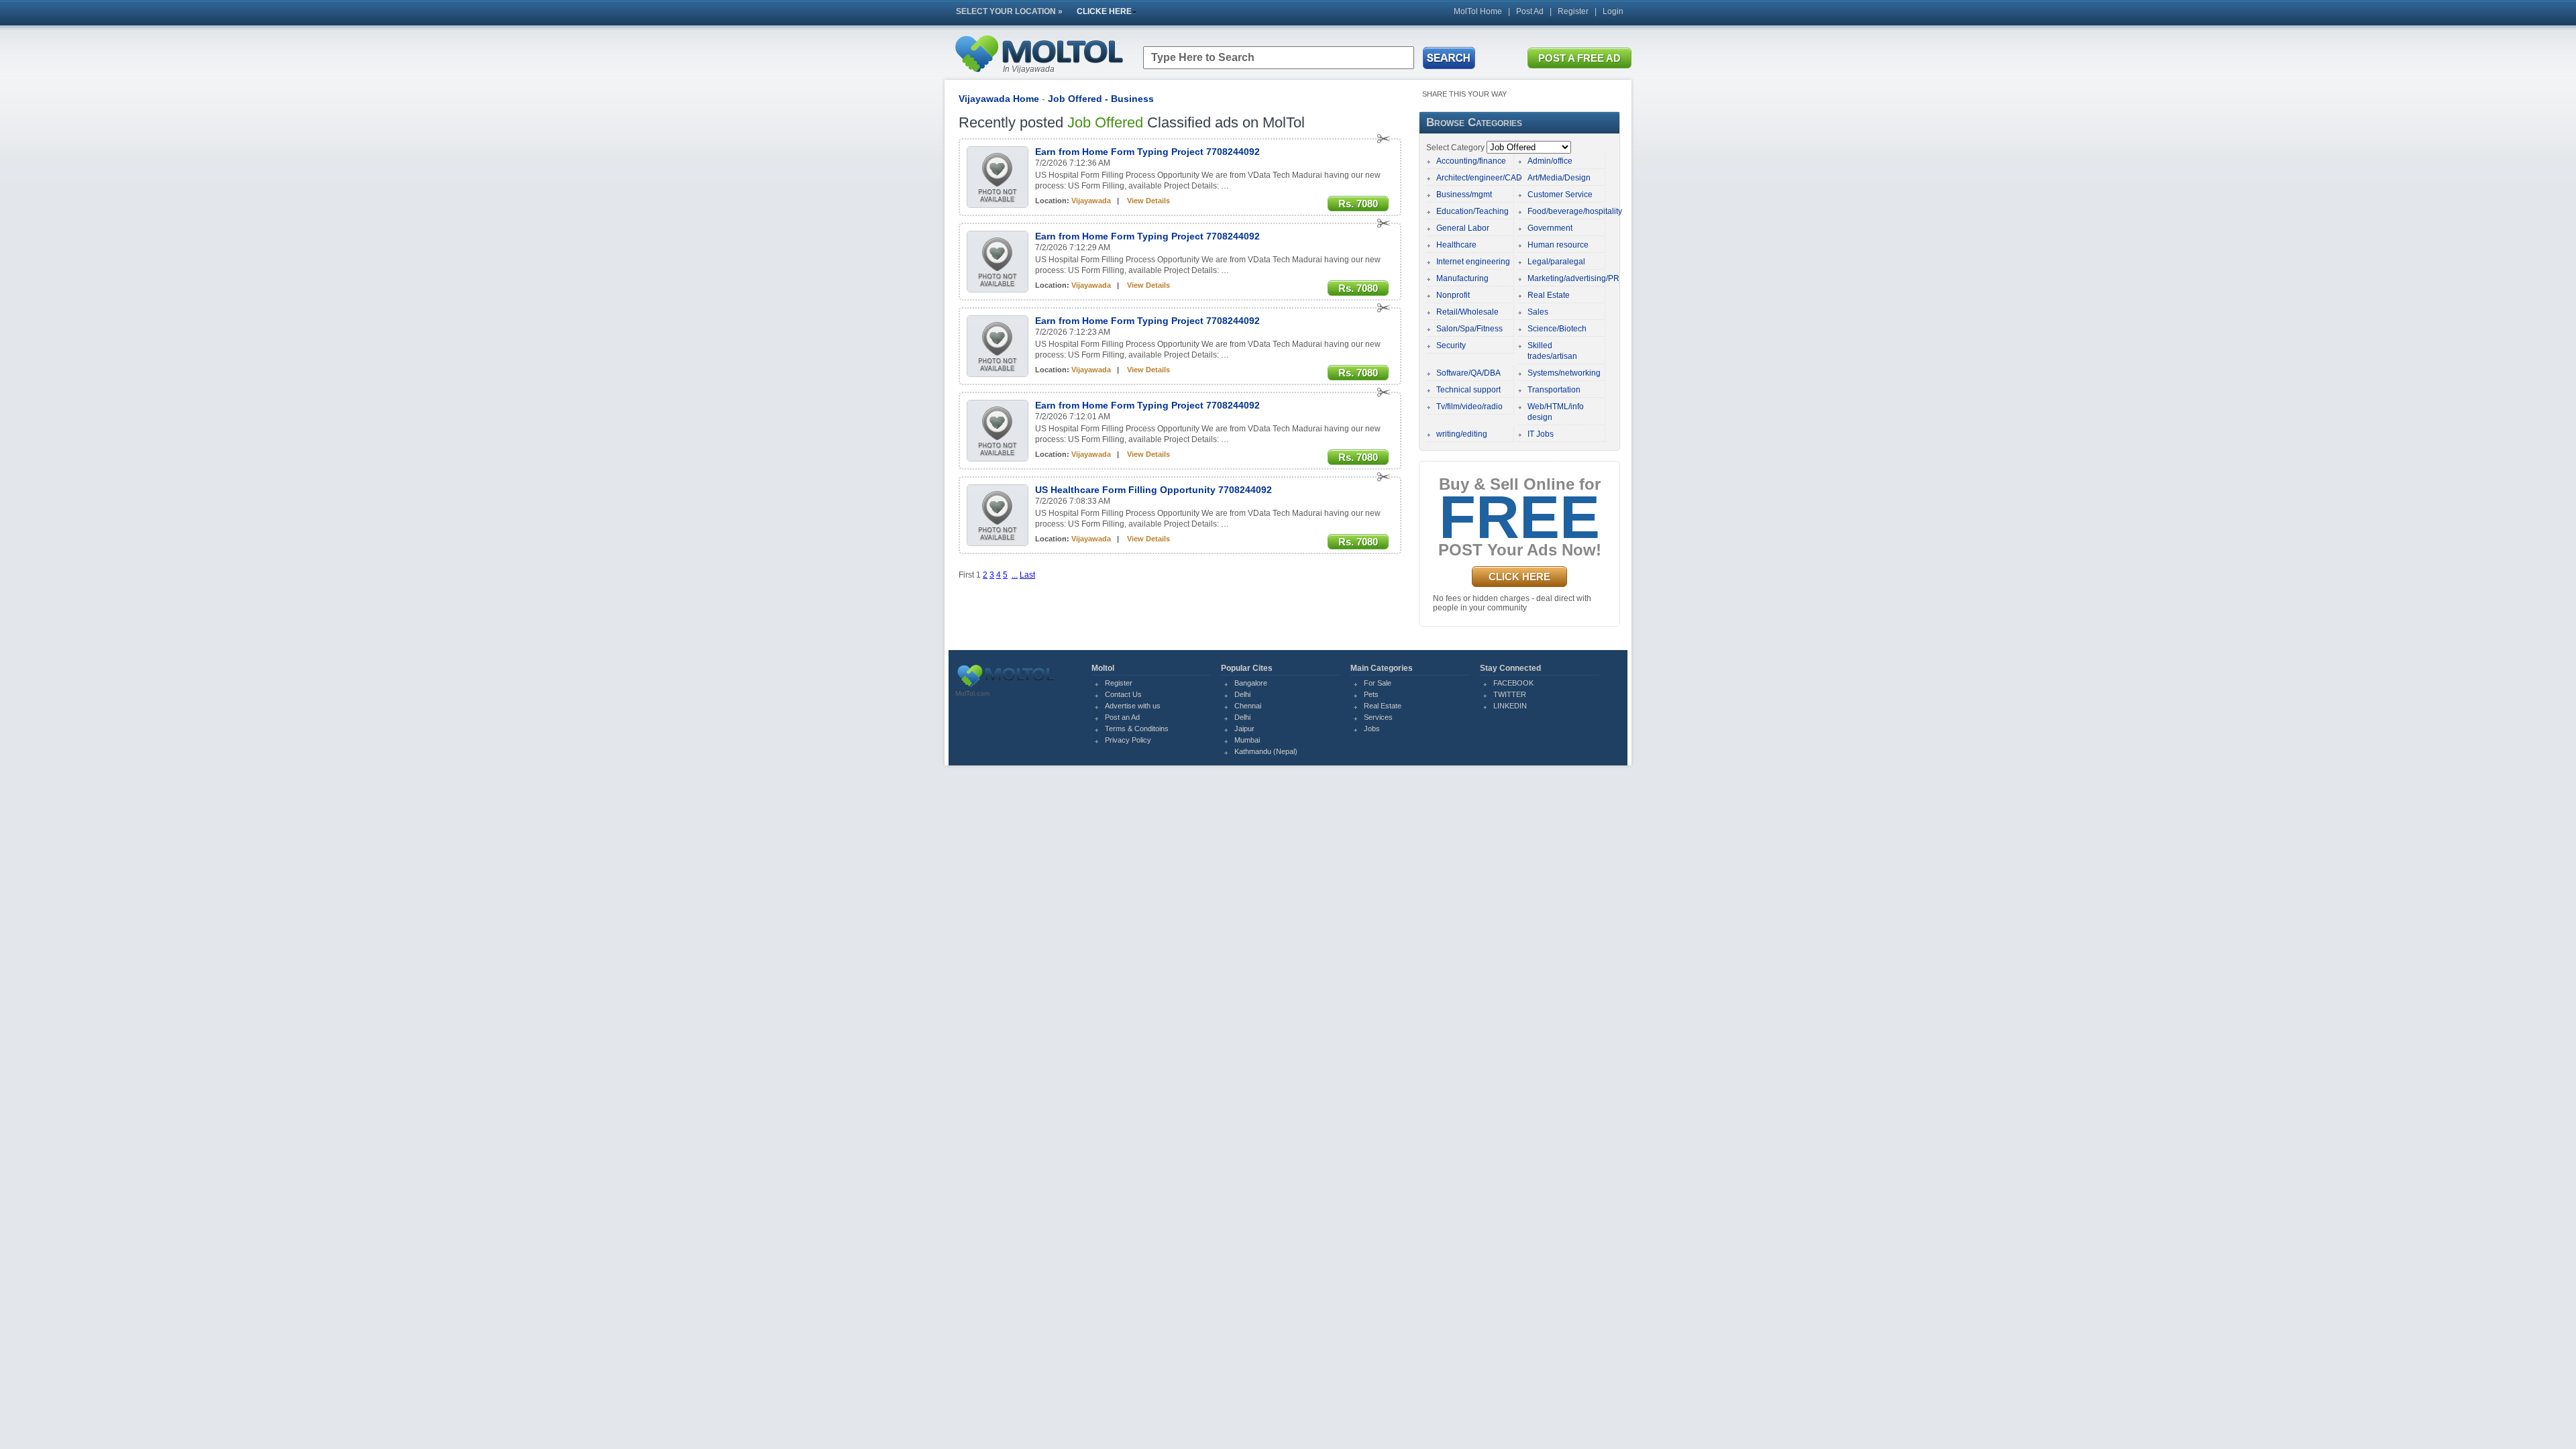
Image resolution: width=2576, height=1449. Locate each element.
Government (1550, 228)
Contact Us (1123, 694)
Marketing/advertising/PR (1573, 278)
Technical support (1468, 390)
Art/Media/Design (1559, 178)
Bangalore (1251, 683)
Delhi (1242, 694)
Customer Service (1560, 195)
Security (1451, 345)
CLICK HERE (1519, 577)
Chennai (1248, 706)
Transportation (1554, 390)
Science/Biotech (1557, 329)
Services (1378, 717)
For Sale (1378, 683)
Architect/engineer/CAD (1479, 178)
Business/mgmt (1464, 195)
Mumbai (1247, 740)
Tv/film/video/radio (1469, 407)
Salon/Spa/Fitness (1469, 329)
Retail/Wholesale (1467, 312)
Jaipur (1244, 729)
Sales (1538, 312)
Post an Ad (1122, 717)
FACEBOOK (1513, 683)
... (1015, 575)
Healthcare (1456, 245)
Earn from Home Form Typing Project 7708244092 (1147, 152)
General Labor (1463, 228)
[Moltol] (1038, 75)
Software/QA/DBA (1468, 373)
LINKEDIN (1510, 706)
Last (1027, 575)
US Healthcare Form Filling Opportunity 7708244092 (1153, 490)
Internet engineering (1473, 262)
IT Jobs (1541, 434)
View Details (1148, 201)
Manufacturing (1462, 278)
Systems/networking (1564, 373)
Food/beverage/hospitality (1575, 211)
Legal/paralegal (1556, 262)
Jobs (1372, 729)
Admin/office (1550, 161)
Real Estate (1549, 295)
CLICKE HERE (1104, 11)
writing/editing (1462, 434)
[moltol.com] (1006, 687)
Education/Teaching (1472, 211)
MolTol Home (1478, 11)
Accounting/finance (1471, 161)
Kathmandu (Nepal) (1266, 751)
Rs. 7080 (1358, 204)
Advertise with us (1133, 706)
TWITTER (1510, 694)
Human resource (1558, 245)
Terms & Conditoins (1137, 729)
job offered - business (1101, 99)
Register (1573, 11)
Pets (1371, 694)
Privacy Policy (1128, 740)
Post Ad (1530, 11)
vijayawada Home (999, 99)
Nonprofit (1453, 295)
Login (1613, 11)
